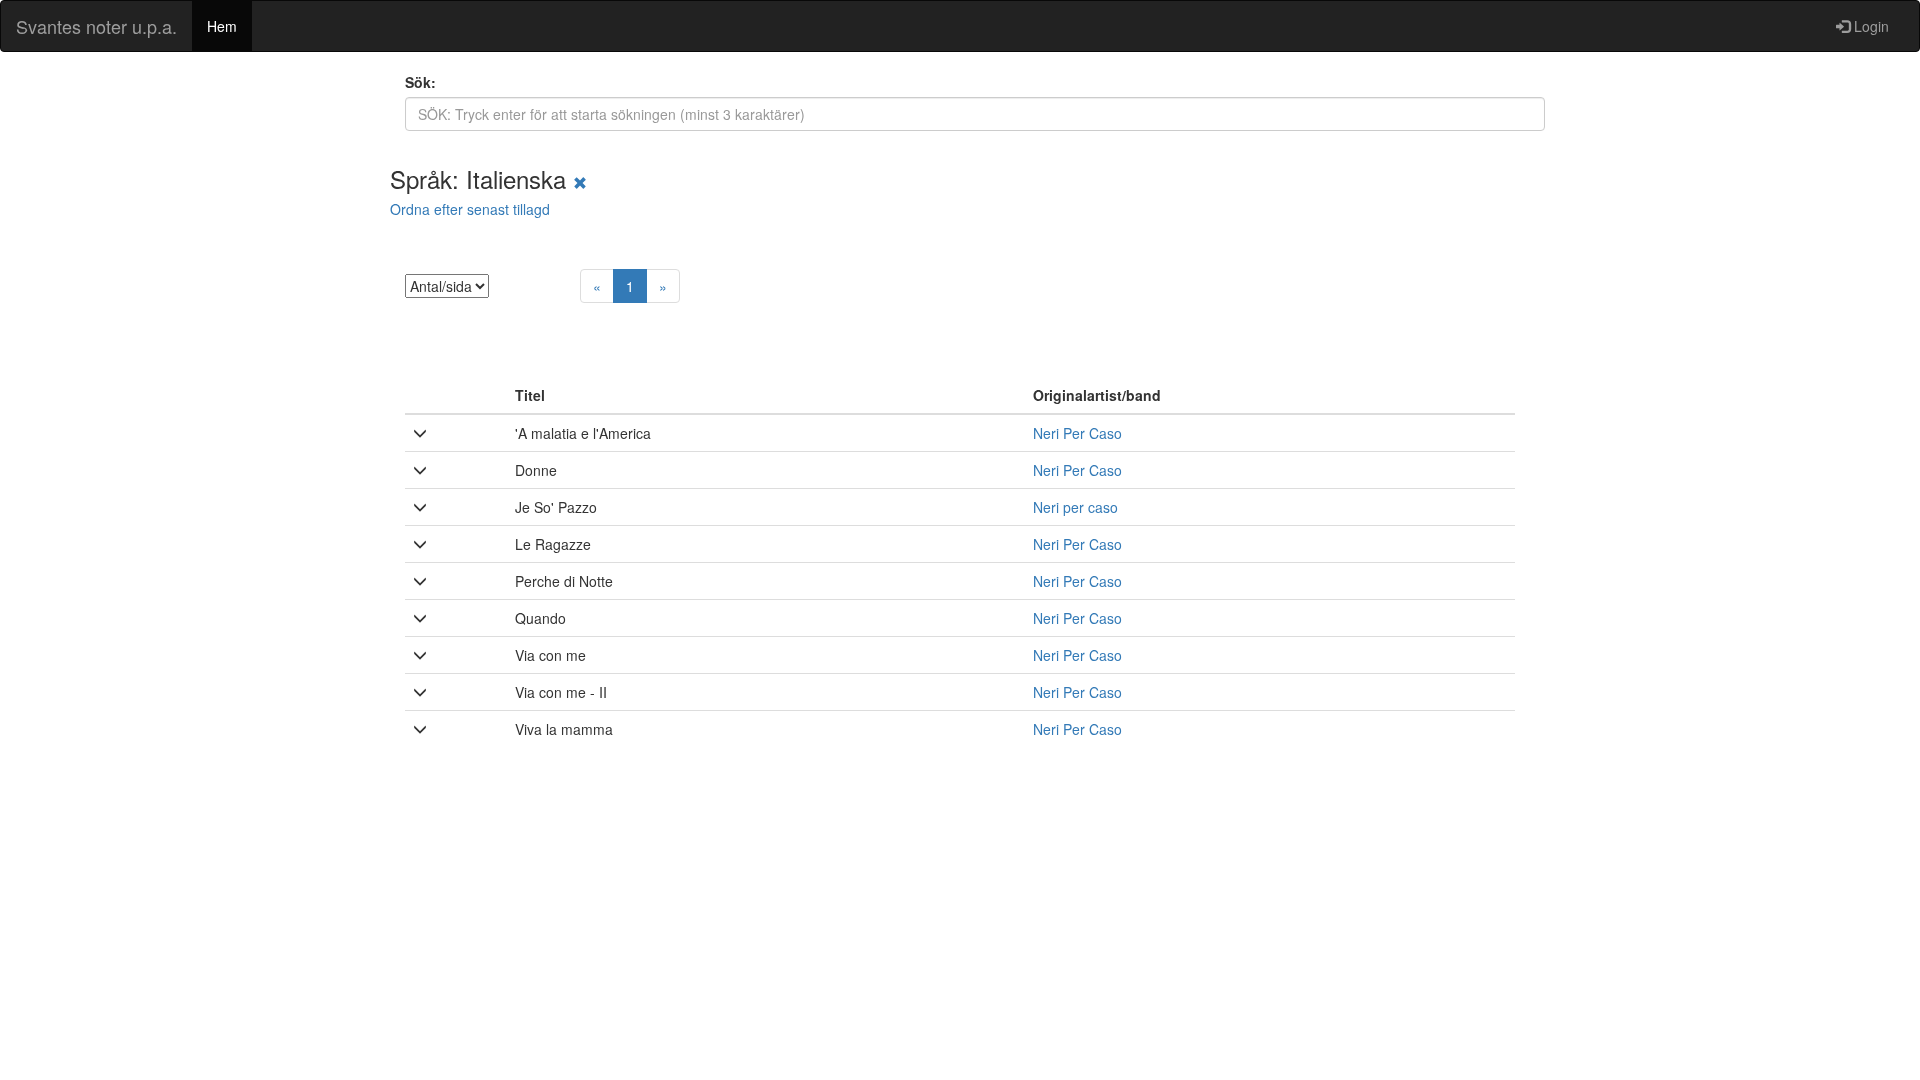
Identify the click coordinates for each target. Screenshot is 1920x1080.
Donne (536, 470)
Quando (540, 618)
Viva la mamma (564, 729)
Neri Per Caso (1077, 433)
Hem (222, 26)
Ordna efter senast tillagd (470, 209)
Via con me (550, 655)
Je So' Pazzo (556, 507)
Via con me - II (561, 692)
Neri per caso (1075, 507)
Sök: (420, 82)
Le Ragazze (553, 544)
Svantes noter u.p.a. (96, 26)
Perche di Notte (564, 581)
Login (1869, 26)
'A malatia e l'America (583, 433)
